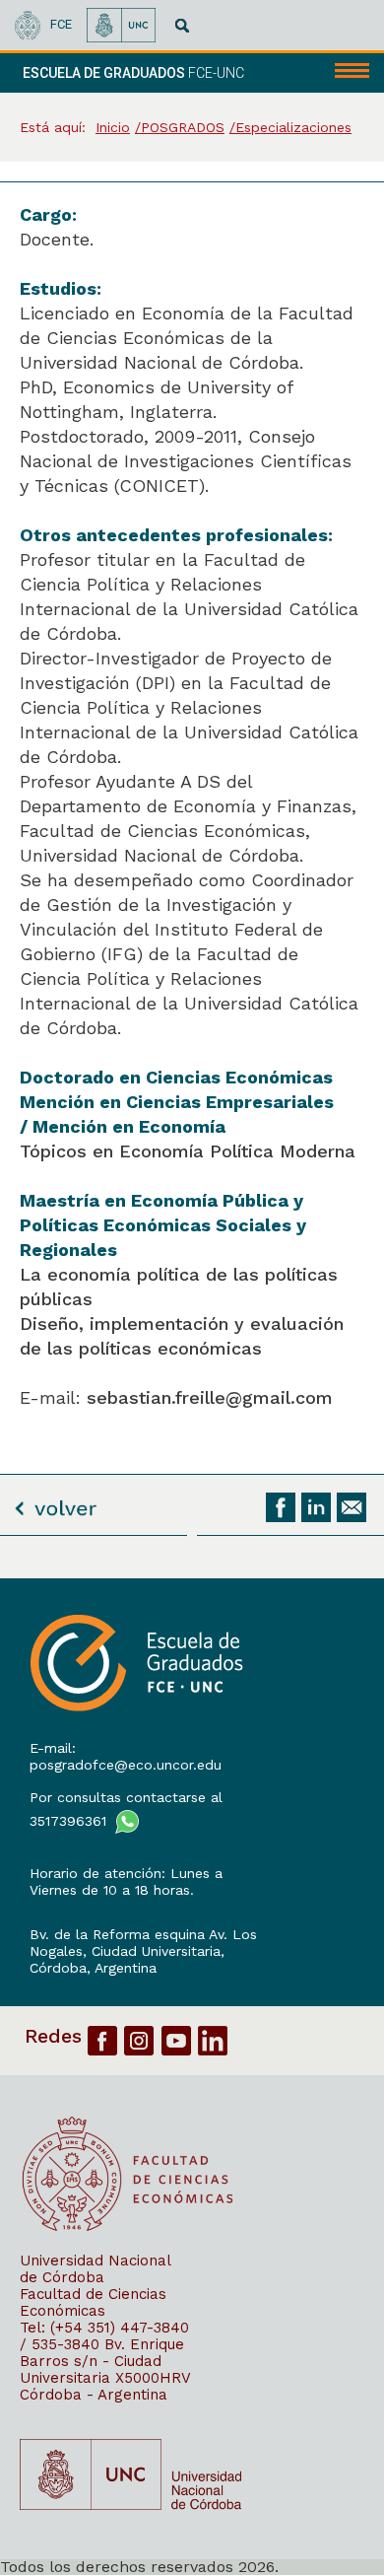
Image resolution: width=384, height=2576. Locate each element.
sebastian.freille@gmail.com (210, 1397)
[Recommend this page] (352, 1507)
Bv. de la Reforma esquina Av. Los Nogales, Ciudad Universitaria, (143, 1943)
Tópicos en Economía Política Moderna (188, 1151)
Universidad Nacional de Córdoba (95, 2269)
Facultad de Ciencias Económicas (93, 2302)
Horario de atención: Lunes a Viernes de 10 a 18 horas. (126, 1881)
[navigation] (343, 73)
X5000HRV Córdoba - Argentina (105, 2386)
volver (55, 1502)
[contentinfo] (192, 2077)
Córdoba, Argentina (93, 1968)
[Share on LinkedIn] (316, 1507)
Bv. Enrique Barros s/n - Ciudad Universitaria (102, 2361)
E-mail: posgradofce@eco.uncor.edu (126, 1756)
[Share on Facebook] (281, 1507)
